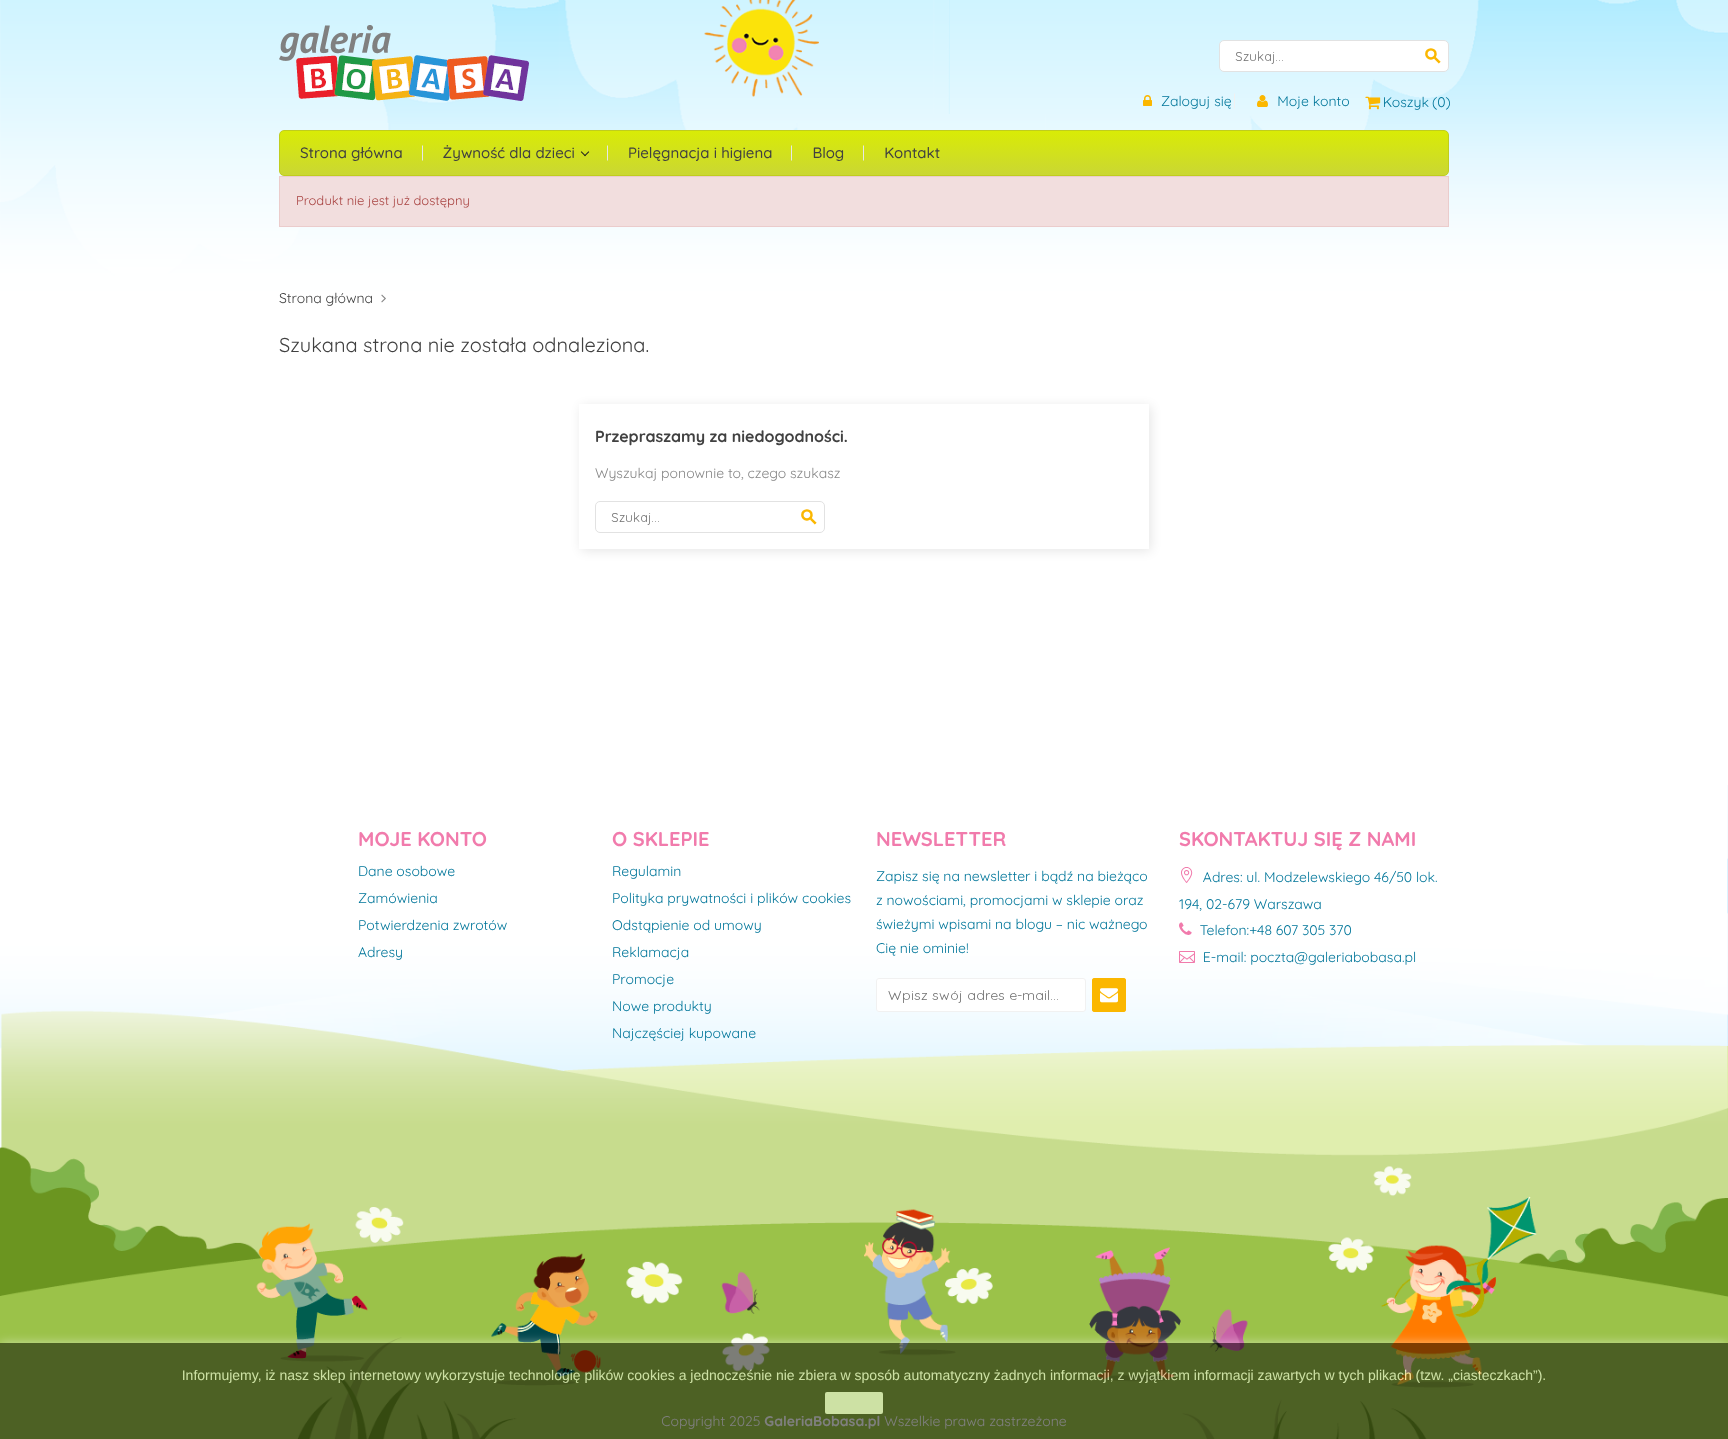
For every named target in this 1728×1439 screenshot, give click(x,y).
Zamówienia (398, 899)
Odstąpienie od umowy (687, 926)
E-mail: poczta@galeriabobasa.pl (1307, 957)
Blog (828, 152)
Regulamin (646, 872)
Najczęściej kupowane (684, 1034)
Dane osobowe (406, 872)
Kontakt (912, 152)
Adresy (380, 953)
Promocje (643, 980)
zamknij (853, 1403)
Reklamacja (650, 953)
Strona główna (351, 152)
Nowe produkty (662, 1007)
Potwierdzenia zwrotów (432, 926)
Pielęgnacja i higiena (700, 152)
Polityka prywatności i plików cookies (731, 899)
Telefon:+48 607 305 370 (1274, 930)
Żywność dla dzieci (511, 152)
